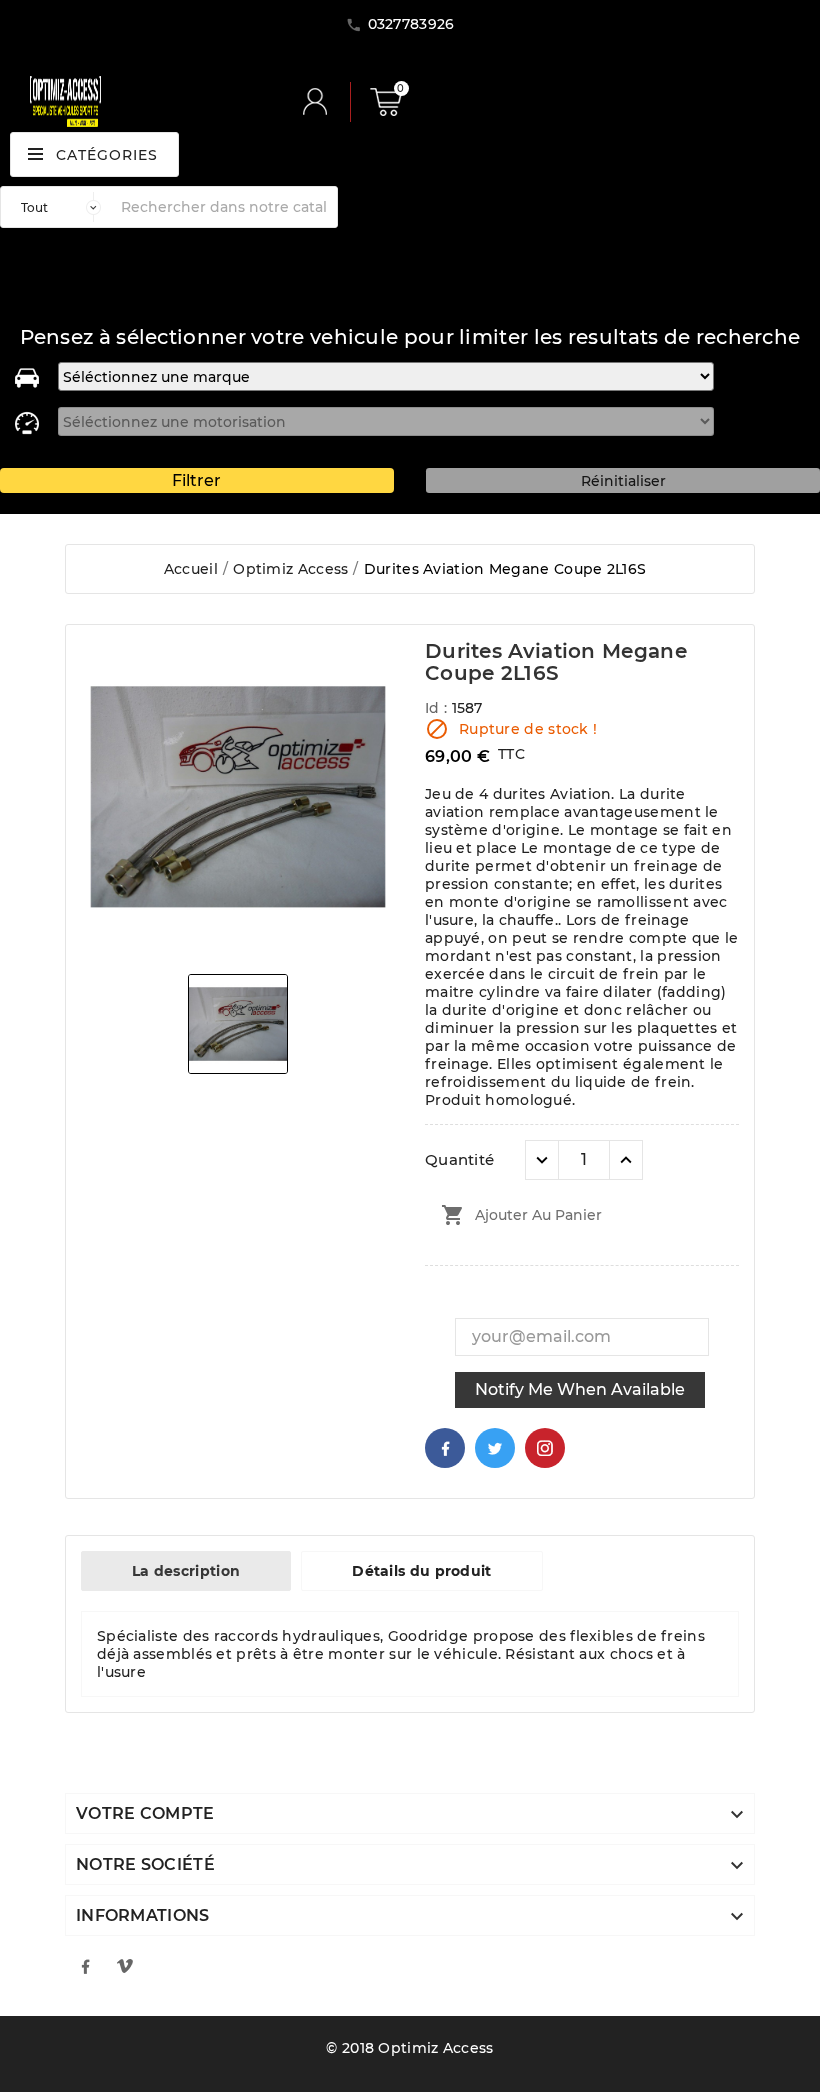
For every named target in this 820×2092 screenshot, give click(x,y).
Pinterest (545, 1448)
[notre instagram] (125, 1966)
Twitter (495, 1448)
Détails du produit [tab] (421, 1571)
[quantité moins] (542, 1160)
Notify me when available (580, 1389)
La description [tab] (186, 1571)
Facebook (445, 1448)
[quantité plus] (626, 1160)
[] (323, 102)
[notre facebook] (85, 1966)
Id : (438, 708)
